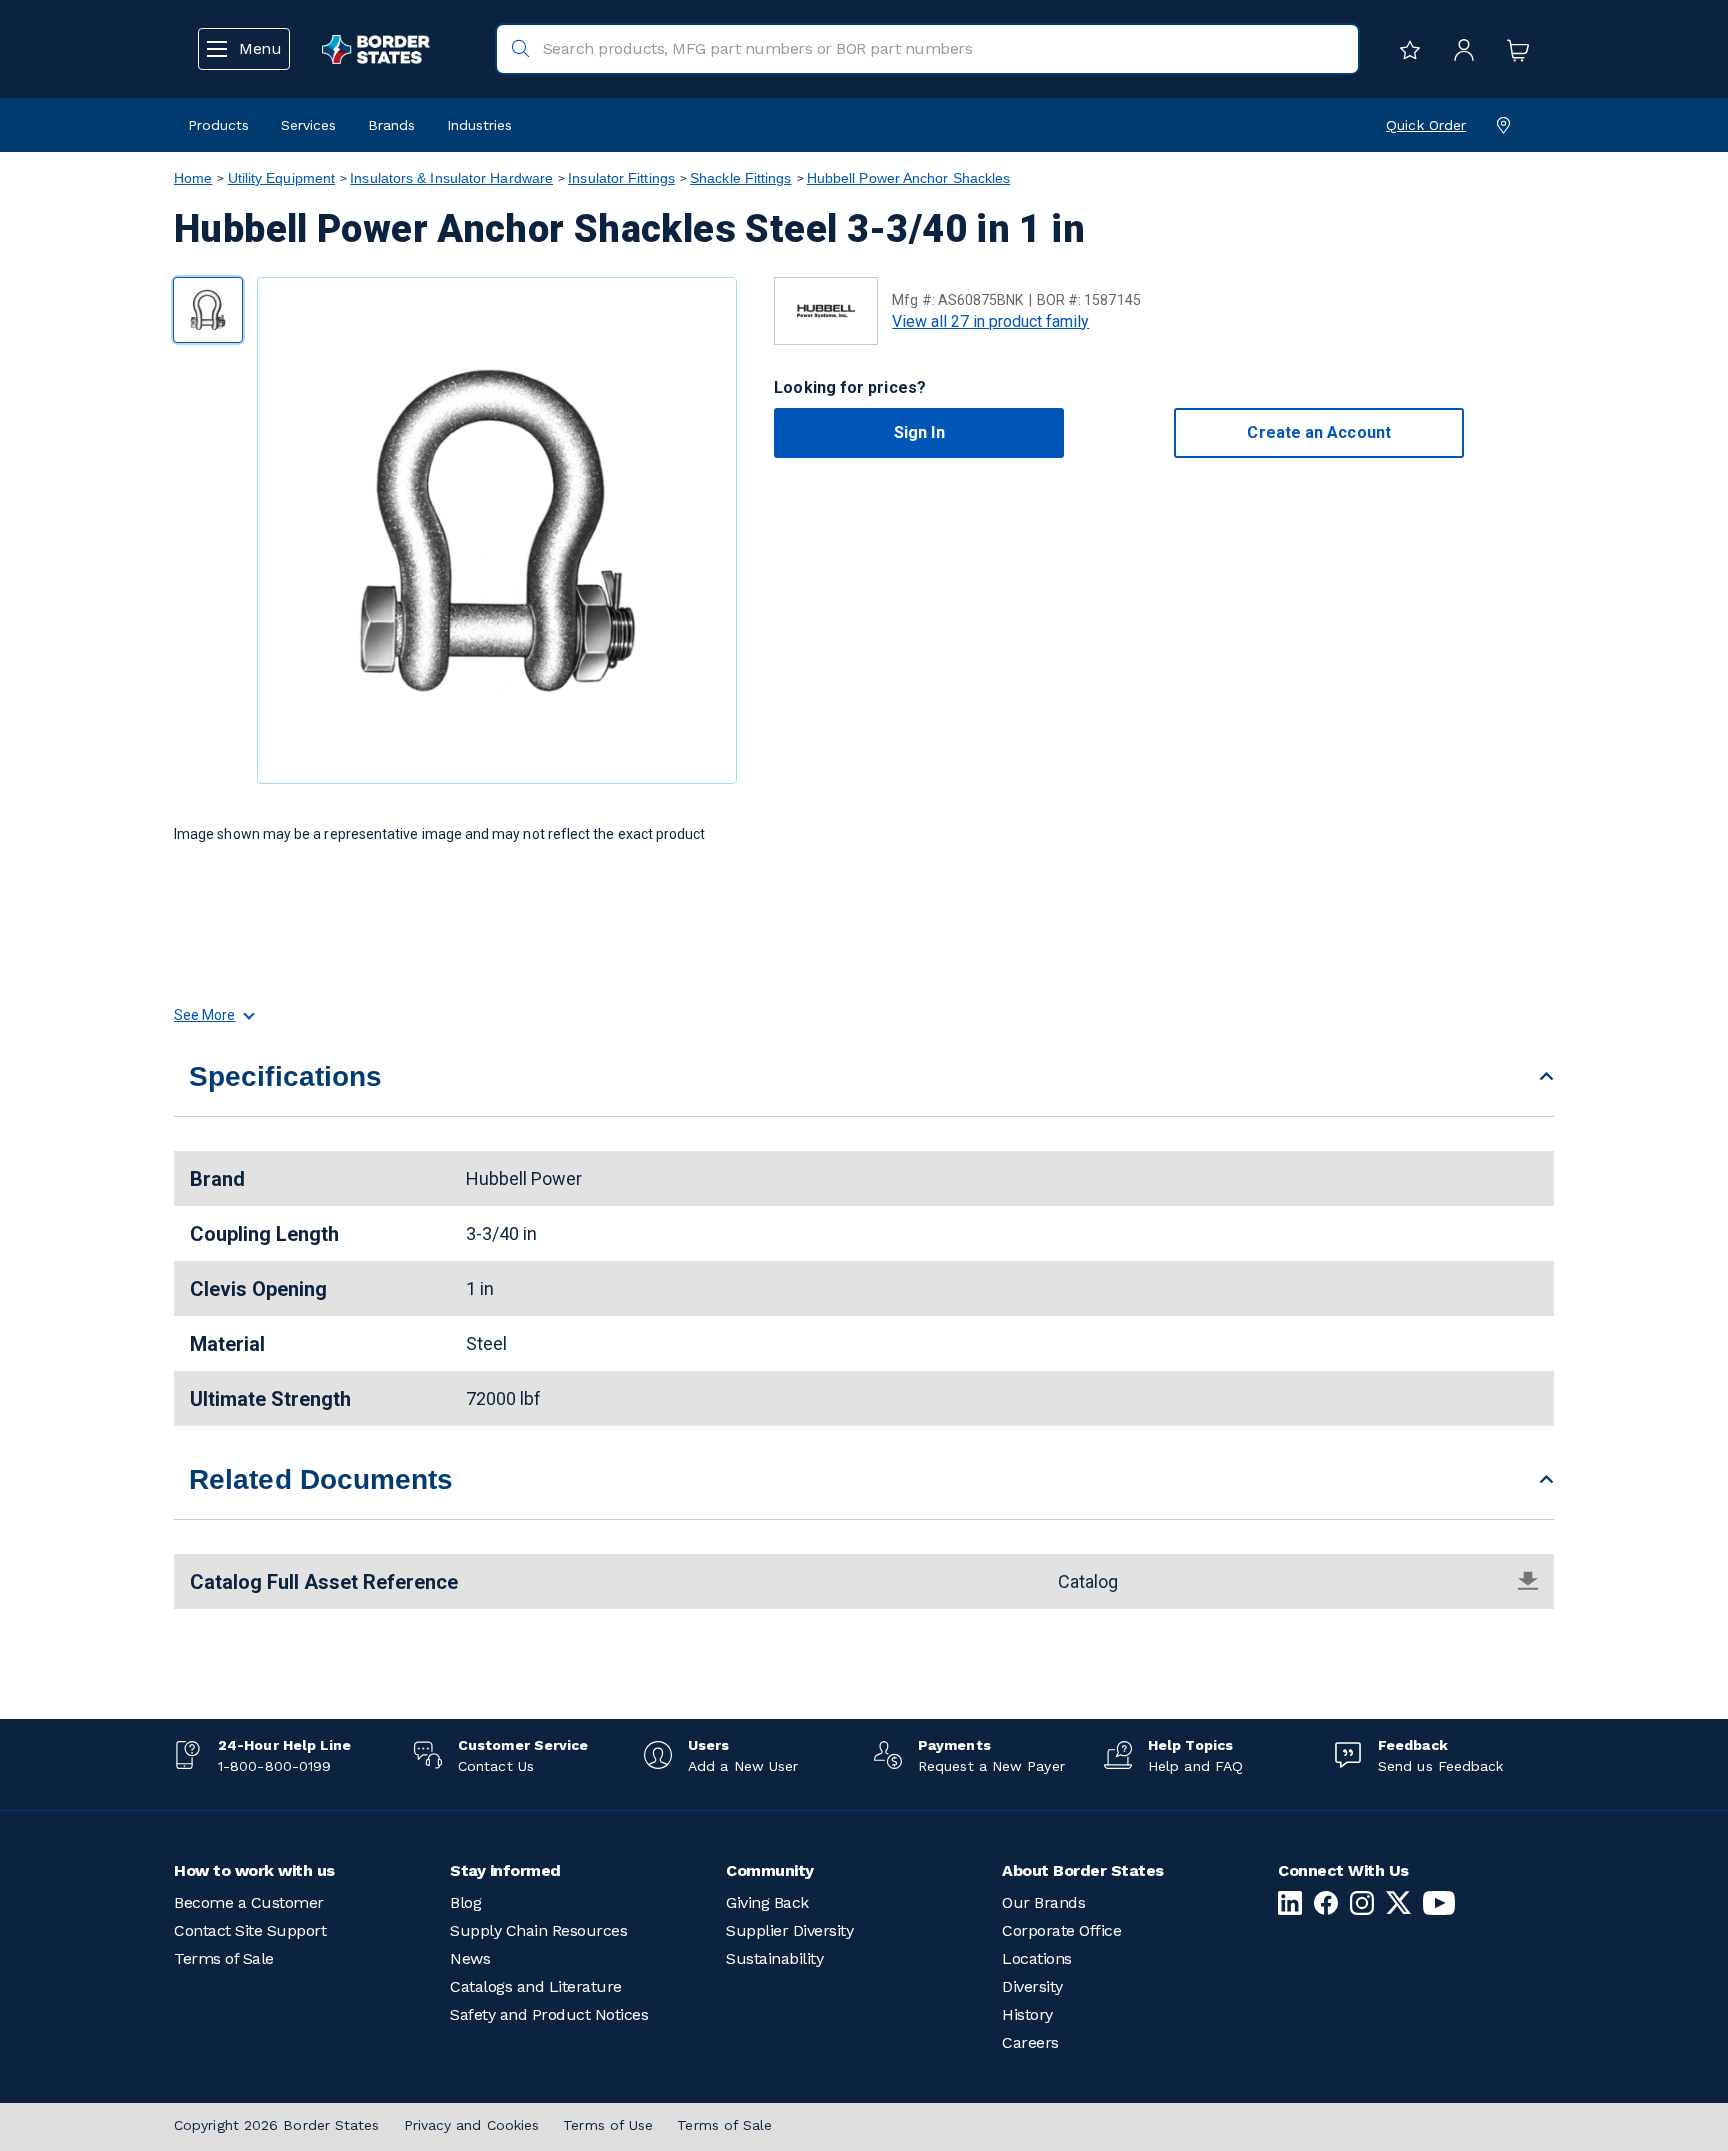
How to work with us (254, 1870)
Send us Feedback (1440, 1766)
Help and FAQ (1195, 1766)
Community (770, 1870)
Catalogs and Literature (536, 1986)
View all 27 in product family (990, 321)
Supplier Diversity (789, 1930)
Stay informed (505, 1870)
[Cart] (1513, 49)
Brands (391, 125)
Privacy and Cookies (472, 2125)
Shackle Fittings (740, 178)
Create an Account (1318, 432)
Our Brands (1043, 1902)
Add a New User (743, 1766)
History (1027, 2014)
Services (308, 125)
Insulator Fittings (621, 178)
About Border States (1083, 1870)
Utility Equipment (282, 178)
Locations (1037, 1958)
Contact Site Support (250, 1930)
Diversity (1032, 1986)
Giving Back (767, 1902)
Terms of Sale (224, 1958)
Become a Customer (249, 1902)
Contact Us (496, 1766)
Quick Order (1426, 125)
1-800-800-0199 (274, 1766)
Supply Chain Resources (538, 1930)
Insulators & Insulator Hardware (451, 178)
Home (193, 178)
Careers (1030, 2042)
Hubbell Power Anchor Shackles (909, 178)
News (470, 1958)
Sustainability (774, 1958)
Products (218, 125)
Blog (465, 1902)
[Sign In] (1459, 49)
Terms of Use (608, 2125)
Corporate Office (1061, 1930)
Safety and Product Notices (549, 2014)
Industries (479, 125)
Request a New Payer (991, 1766)
